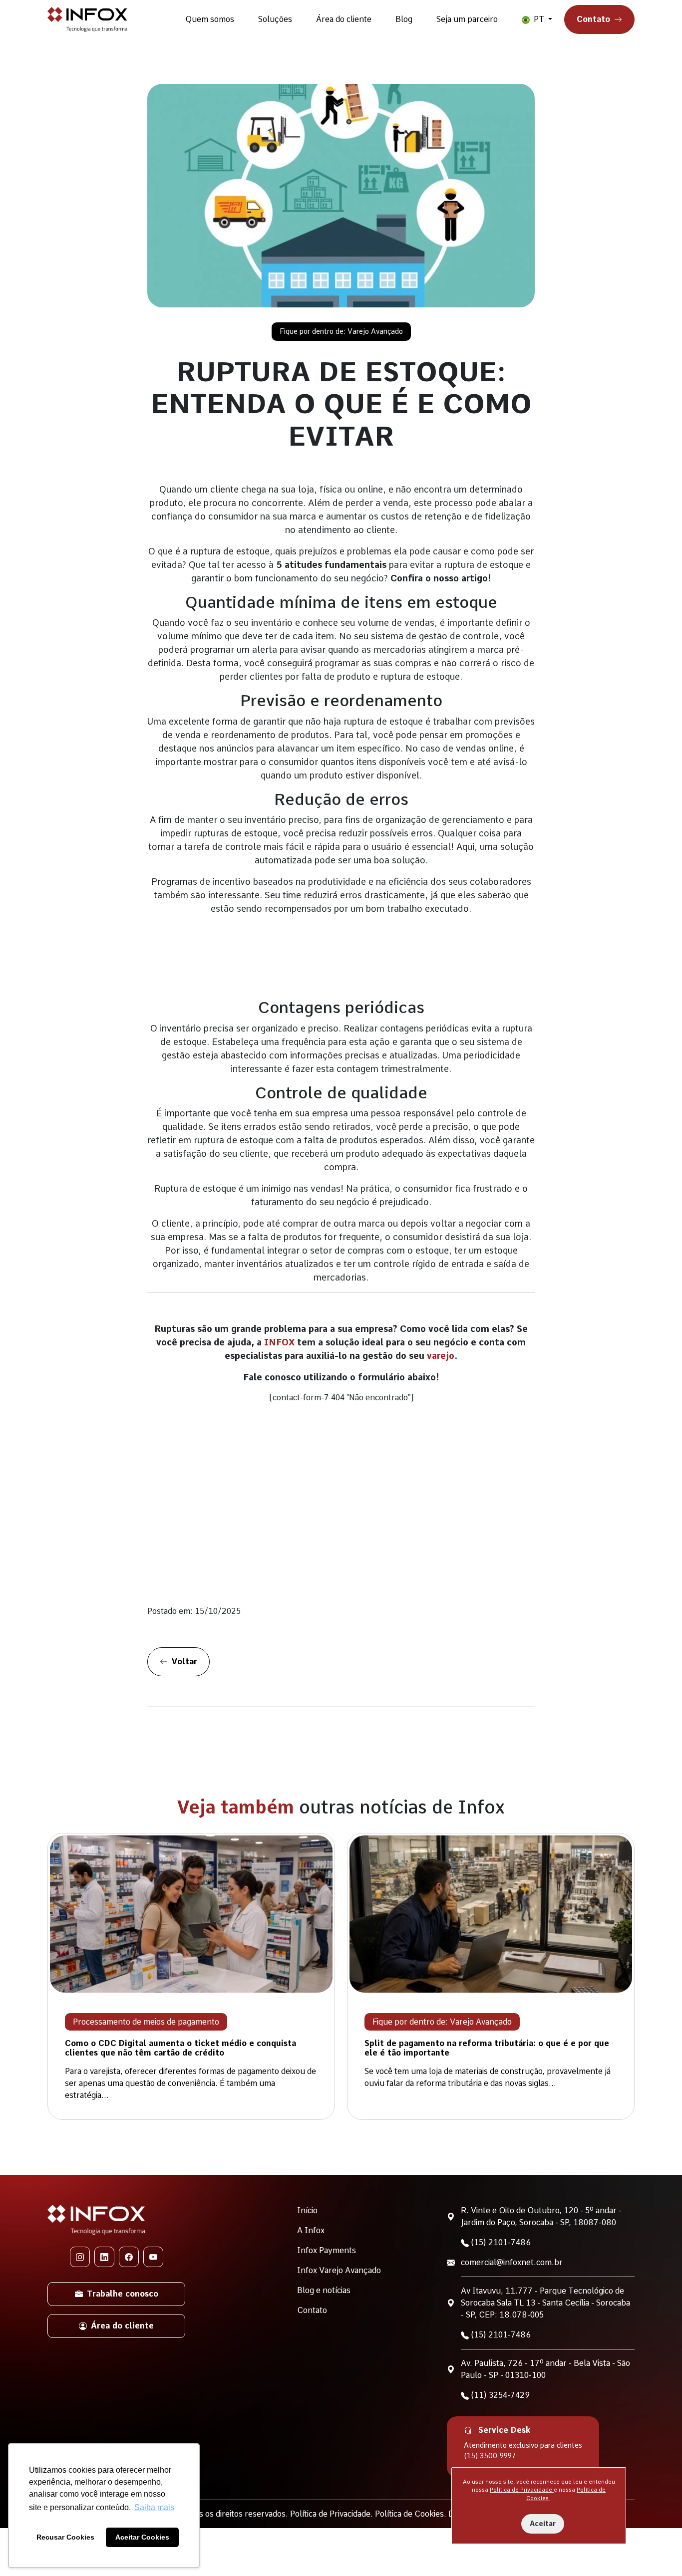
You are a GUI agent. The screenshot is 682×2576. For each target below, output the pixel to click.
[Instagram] (80, 2257)
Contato (593, 19)
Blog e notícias (324, 2290)
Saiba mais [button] (154, 2507)
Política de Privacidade (522, 2490)
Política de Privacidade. (333, 2514)
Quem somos (210, 19)
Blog (404, 19)
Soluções (275, 19)
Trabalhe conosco (123, 2294)
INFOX (279, 1342)
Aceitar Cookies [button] (142, 2537)
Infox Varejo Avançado (339, 2270)
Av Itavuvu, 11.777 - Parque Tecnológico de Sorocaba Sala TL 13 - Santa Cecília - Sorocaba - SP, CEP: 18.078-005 (545, 2303)
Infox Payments (327, 2250)
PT (539, 19)
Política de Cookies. (412, 2514)
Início (307, 2210)
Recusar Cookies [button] (65, 2537)
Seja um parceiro (467, 19)
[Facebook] (129, 2257)
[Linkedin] (104, 2257)
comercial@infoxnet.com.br (512, 2262)
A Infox (311, 2230)
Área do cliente (344, 19)
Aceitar (543, 2524)
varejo (441, 1356)
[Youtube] (153, 2257)
